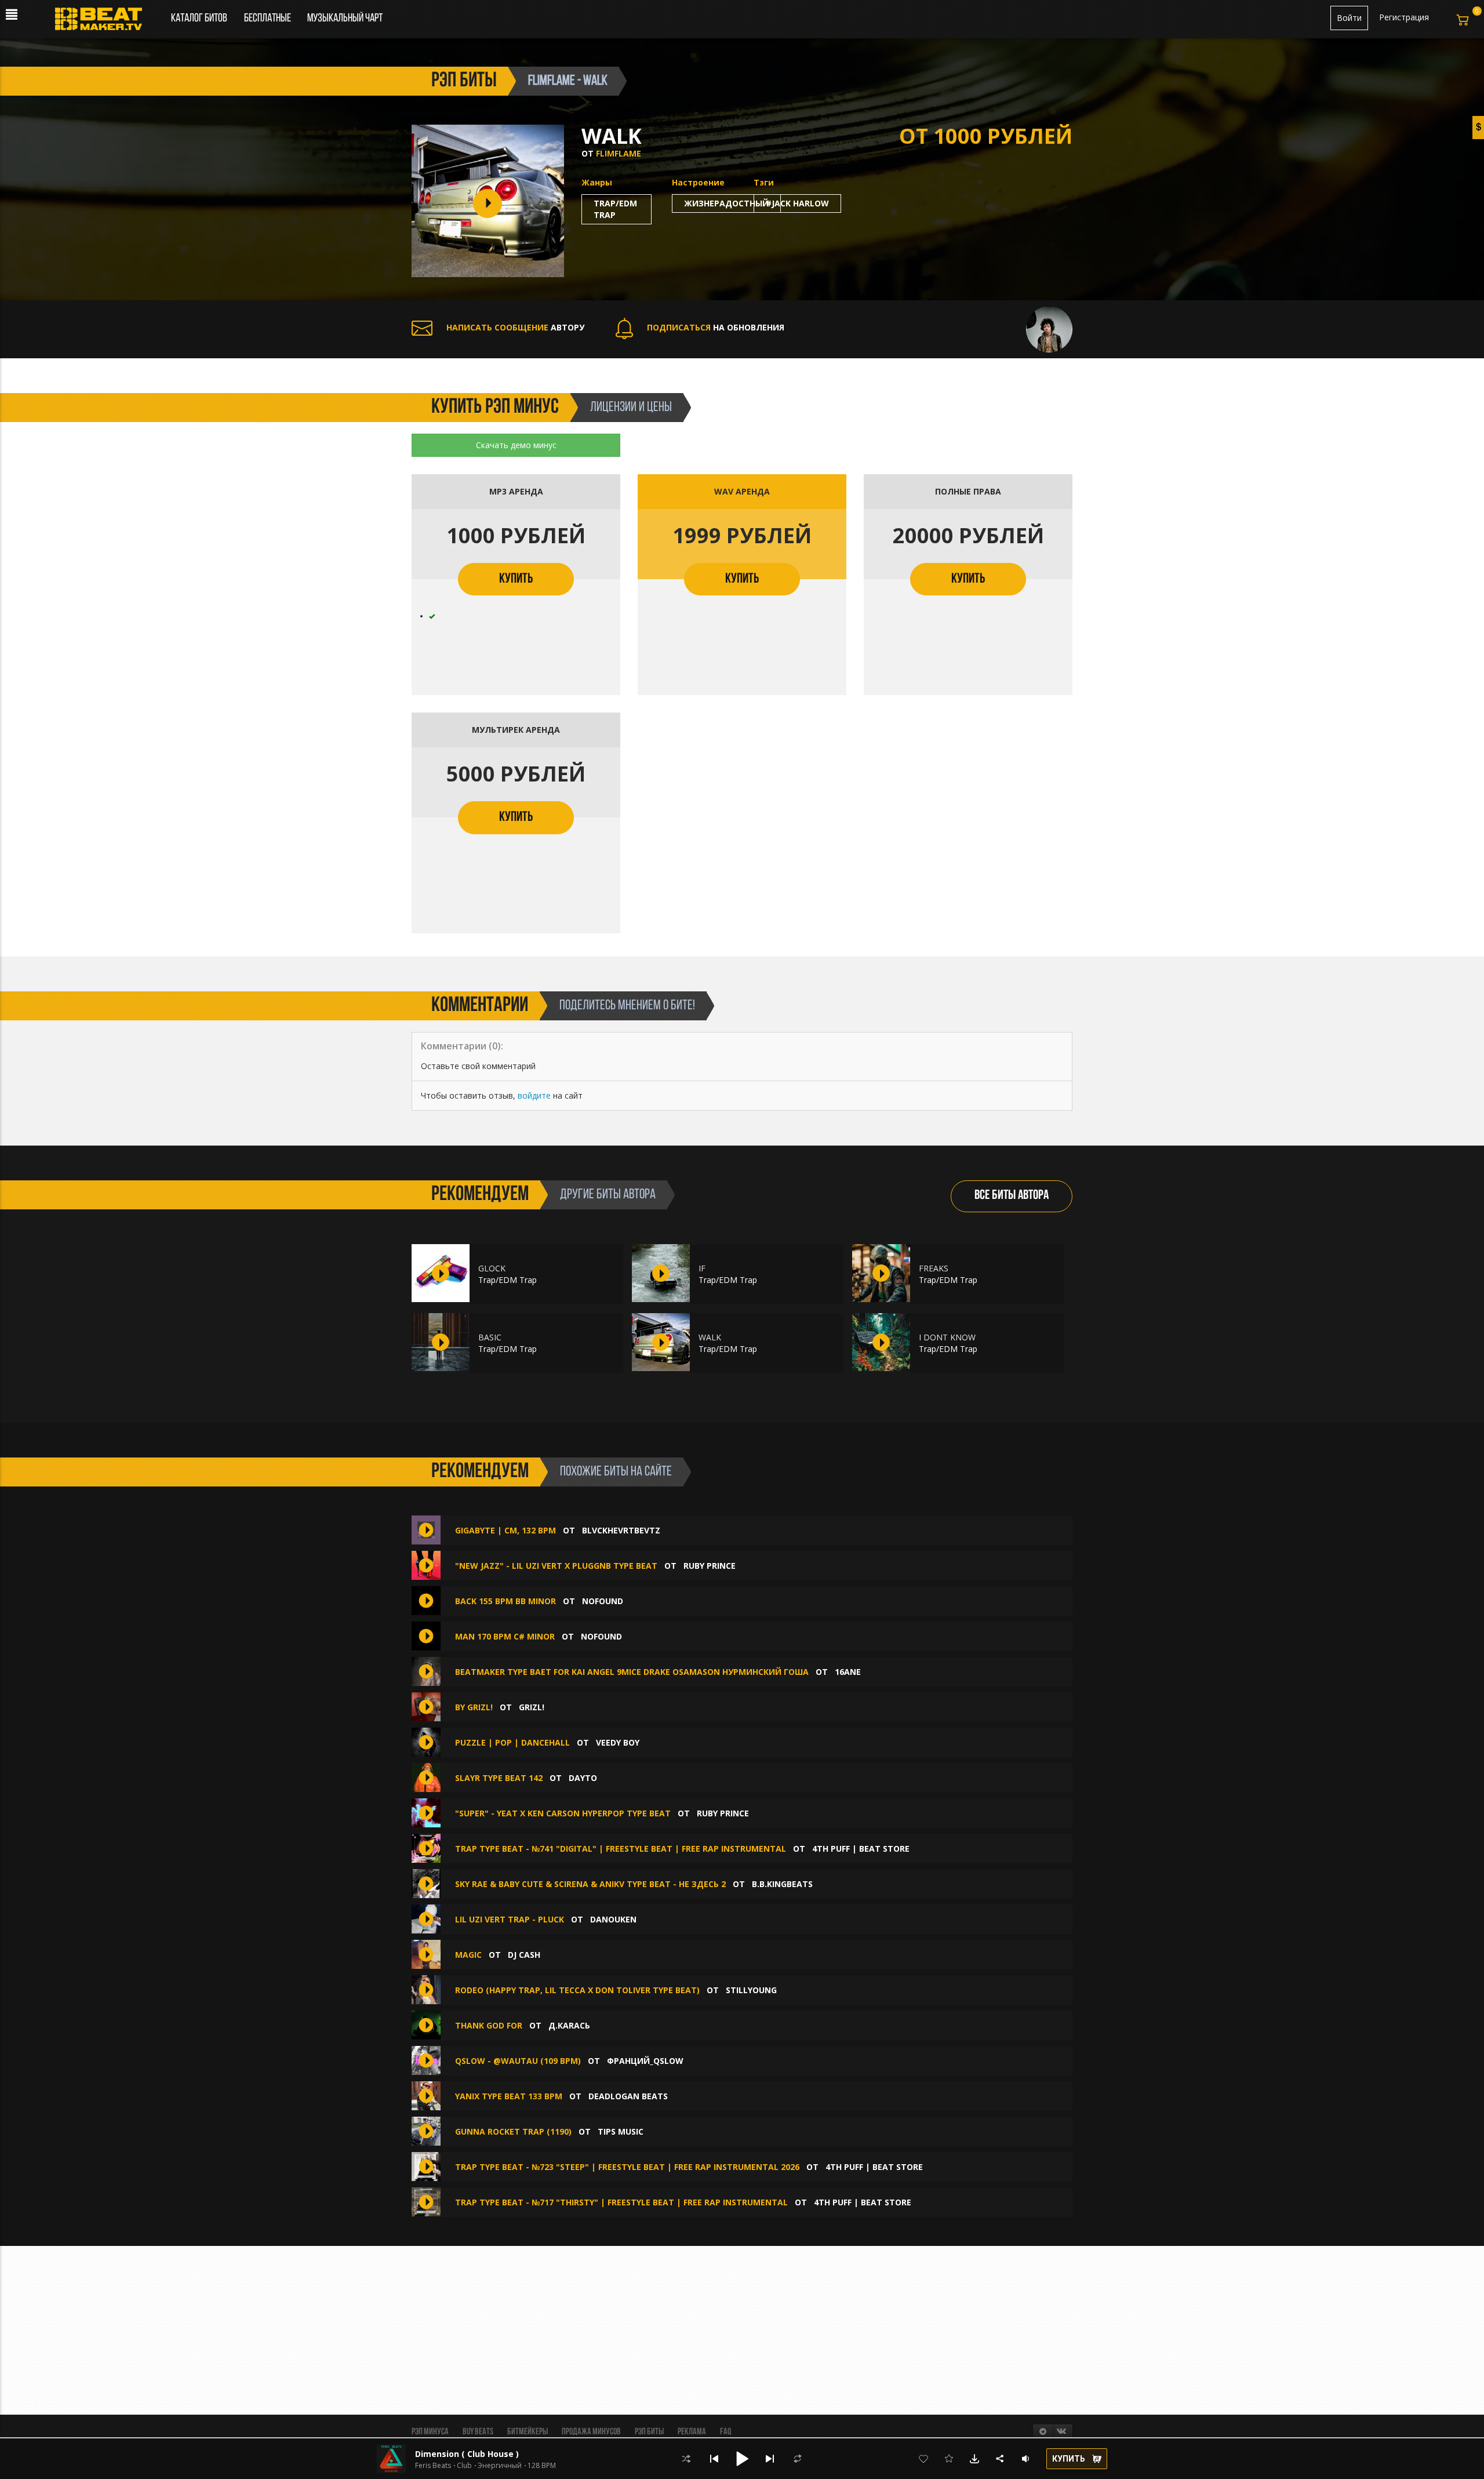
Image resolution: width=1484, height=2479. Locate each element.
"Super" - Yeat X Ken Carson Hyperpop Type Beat (563, 1813)
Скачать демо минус (516, 445)
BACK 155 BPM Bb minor (505, 1601)
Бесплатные (268, 19)
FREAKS (934, 1268)
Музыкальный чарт (345, 19)
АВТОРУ (515, 327)
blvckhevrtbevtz (621, 1530)
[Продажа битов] (103, 22)
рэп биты (464, 81)
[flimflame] (1049, 328)
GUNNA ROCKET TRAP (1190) (513, 2131)
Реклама (692, 2432)
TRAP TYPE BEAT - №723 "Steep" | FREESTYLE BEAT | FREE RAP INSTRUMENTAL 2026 (627, 2167)
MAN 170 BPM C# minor (505, 1636)
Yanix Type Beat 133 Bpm (509, 2096)
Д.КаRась (569, 2025)
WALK (710, 1337)
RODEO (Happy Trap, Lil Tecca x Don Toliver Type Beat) (577, 1990)
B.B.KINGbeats (782, 1884)
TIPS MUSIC (621, 2131)
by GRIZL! (475, 1707)
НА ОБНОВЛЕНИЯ (716, 327)
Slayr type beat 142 (499, 1778)
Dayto (583, 1778)
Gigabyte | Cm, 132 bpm (505, 1530)
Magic (468, 1955)
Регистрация (1404, 17)
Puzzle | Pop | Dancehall (512, 1742)
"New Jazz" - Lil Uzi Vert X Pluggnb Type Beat (557, 1566)
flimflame (619, 153)
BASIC (490, 1337)
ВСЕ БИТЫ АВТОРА (1012, 1196)
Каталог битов (199, 19)
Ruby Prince (710, 1566)
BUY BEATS (478, 2432)
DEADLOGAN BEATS (628, 2096)
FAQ (725, 2432)
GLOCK (492, 1268)
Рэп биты (649, 2432)
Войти (1349, 18)
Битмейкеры (528, 2432)
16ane (848, 1672)
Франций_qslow (645, 2061)
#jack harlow (797, 203)
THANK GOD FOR (489, 2025)
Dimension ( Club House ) (467, 2454)
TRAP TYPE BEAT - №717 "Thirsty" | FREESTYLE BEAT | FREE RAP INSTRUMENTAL (621, 2202)
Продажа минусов (591, 2432)
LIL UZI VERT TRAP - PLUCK (510, 1919)
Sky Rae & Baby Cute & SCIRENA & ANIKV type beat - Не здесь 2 (590, 1884)
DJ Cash (524, 1955)
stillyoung (751, 1990)
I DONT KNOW (947, 1337)
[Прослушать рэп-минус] (441, 1273)
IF (702, 1268)
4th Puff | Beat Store (861, 1849)
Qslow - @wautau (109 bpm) (518, 2061)
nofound (603, 1601)
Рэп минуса (430, 2432)
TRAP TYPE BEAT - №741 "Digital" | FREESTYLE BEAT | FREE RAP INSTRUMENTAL (621, 1849)
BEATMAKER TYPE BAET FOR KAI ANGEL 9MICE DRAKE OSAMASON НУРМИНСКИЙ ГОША (632, 1672)
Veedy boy (618, 1742)
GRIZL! (532, 1707)
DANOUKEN (613, 1919)
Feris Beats (433, 2466)
